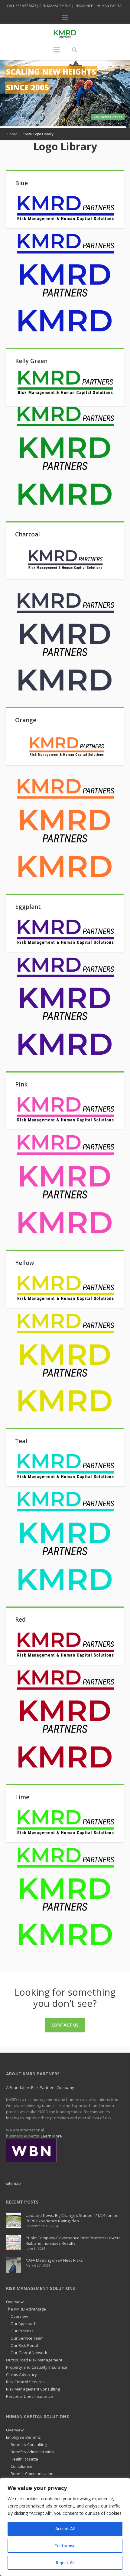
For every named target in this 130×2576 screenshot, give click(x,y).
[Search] (74, 50)
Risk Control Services (25, 2382)
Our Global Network (29, 2353)
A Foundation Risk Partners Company (40, 2087)
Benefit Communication (32, 2474)
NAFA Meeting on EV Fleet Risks (54, 2260)
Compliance (21, 2466)
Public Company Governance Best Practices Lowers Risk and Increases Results (73, 2241)
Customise (65, 2546)
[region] (65, 2527)
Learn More (51, 2136)
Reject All (65, 2563)
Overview (15, 2302)
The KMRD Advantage (26, 2309)
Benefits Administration (32, 2452)
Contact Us (65, 2025)
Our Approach (24, 2324)
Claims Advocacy (21, 2374)
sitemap (13, 2183)
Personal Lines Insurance (30, 2396)
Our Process (22, 2331)
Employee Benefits (23, 2437)
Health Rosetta (24, 2459)
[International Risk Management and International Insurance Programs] (31, 2150)
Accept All (65, 2529)
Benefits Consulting (29, 2444)
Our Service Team (27, 2338)
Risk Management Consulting (33, 2389)
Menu (65, 18)
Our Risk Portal (24, 2345)
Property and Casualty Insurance (37, 2367)
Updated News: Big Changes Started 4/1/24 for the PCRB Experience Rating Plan (72, 2218)
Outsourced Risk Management (34, 2360)
